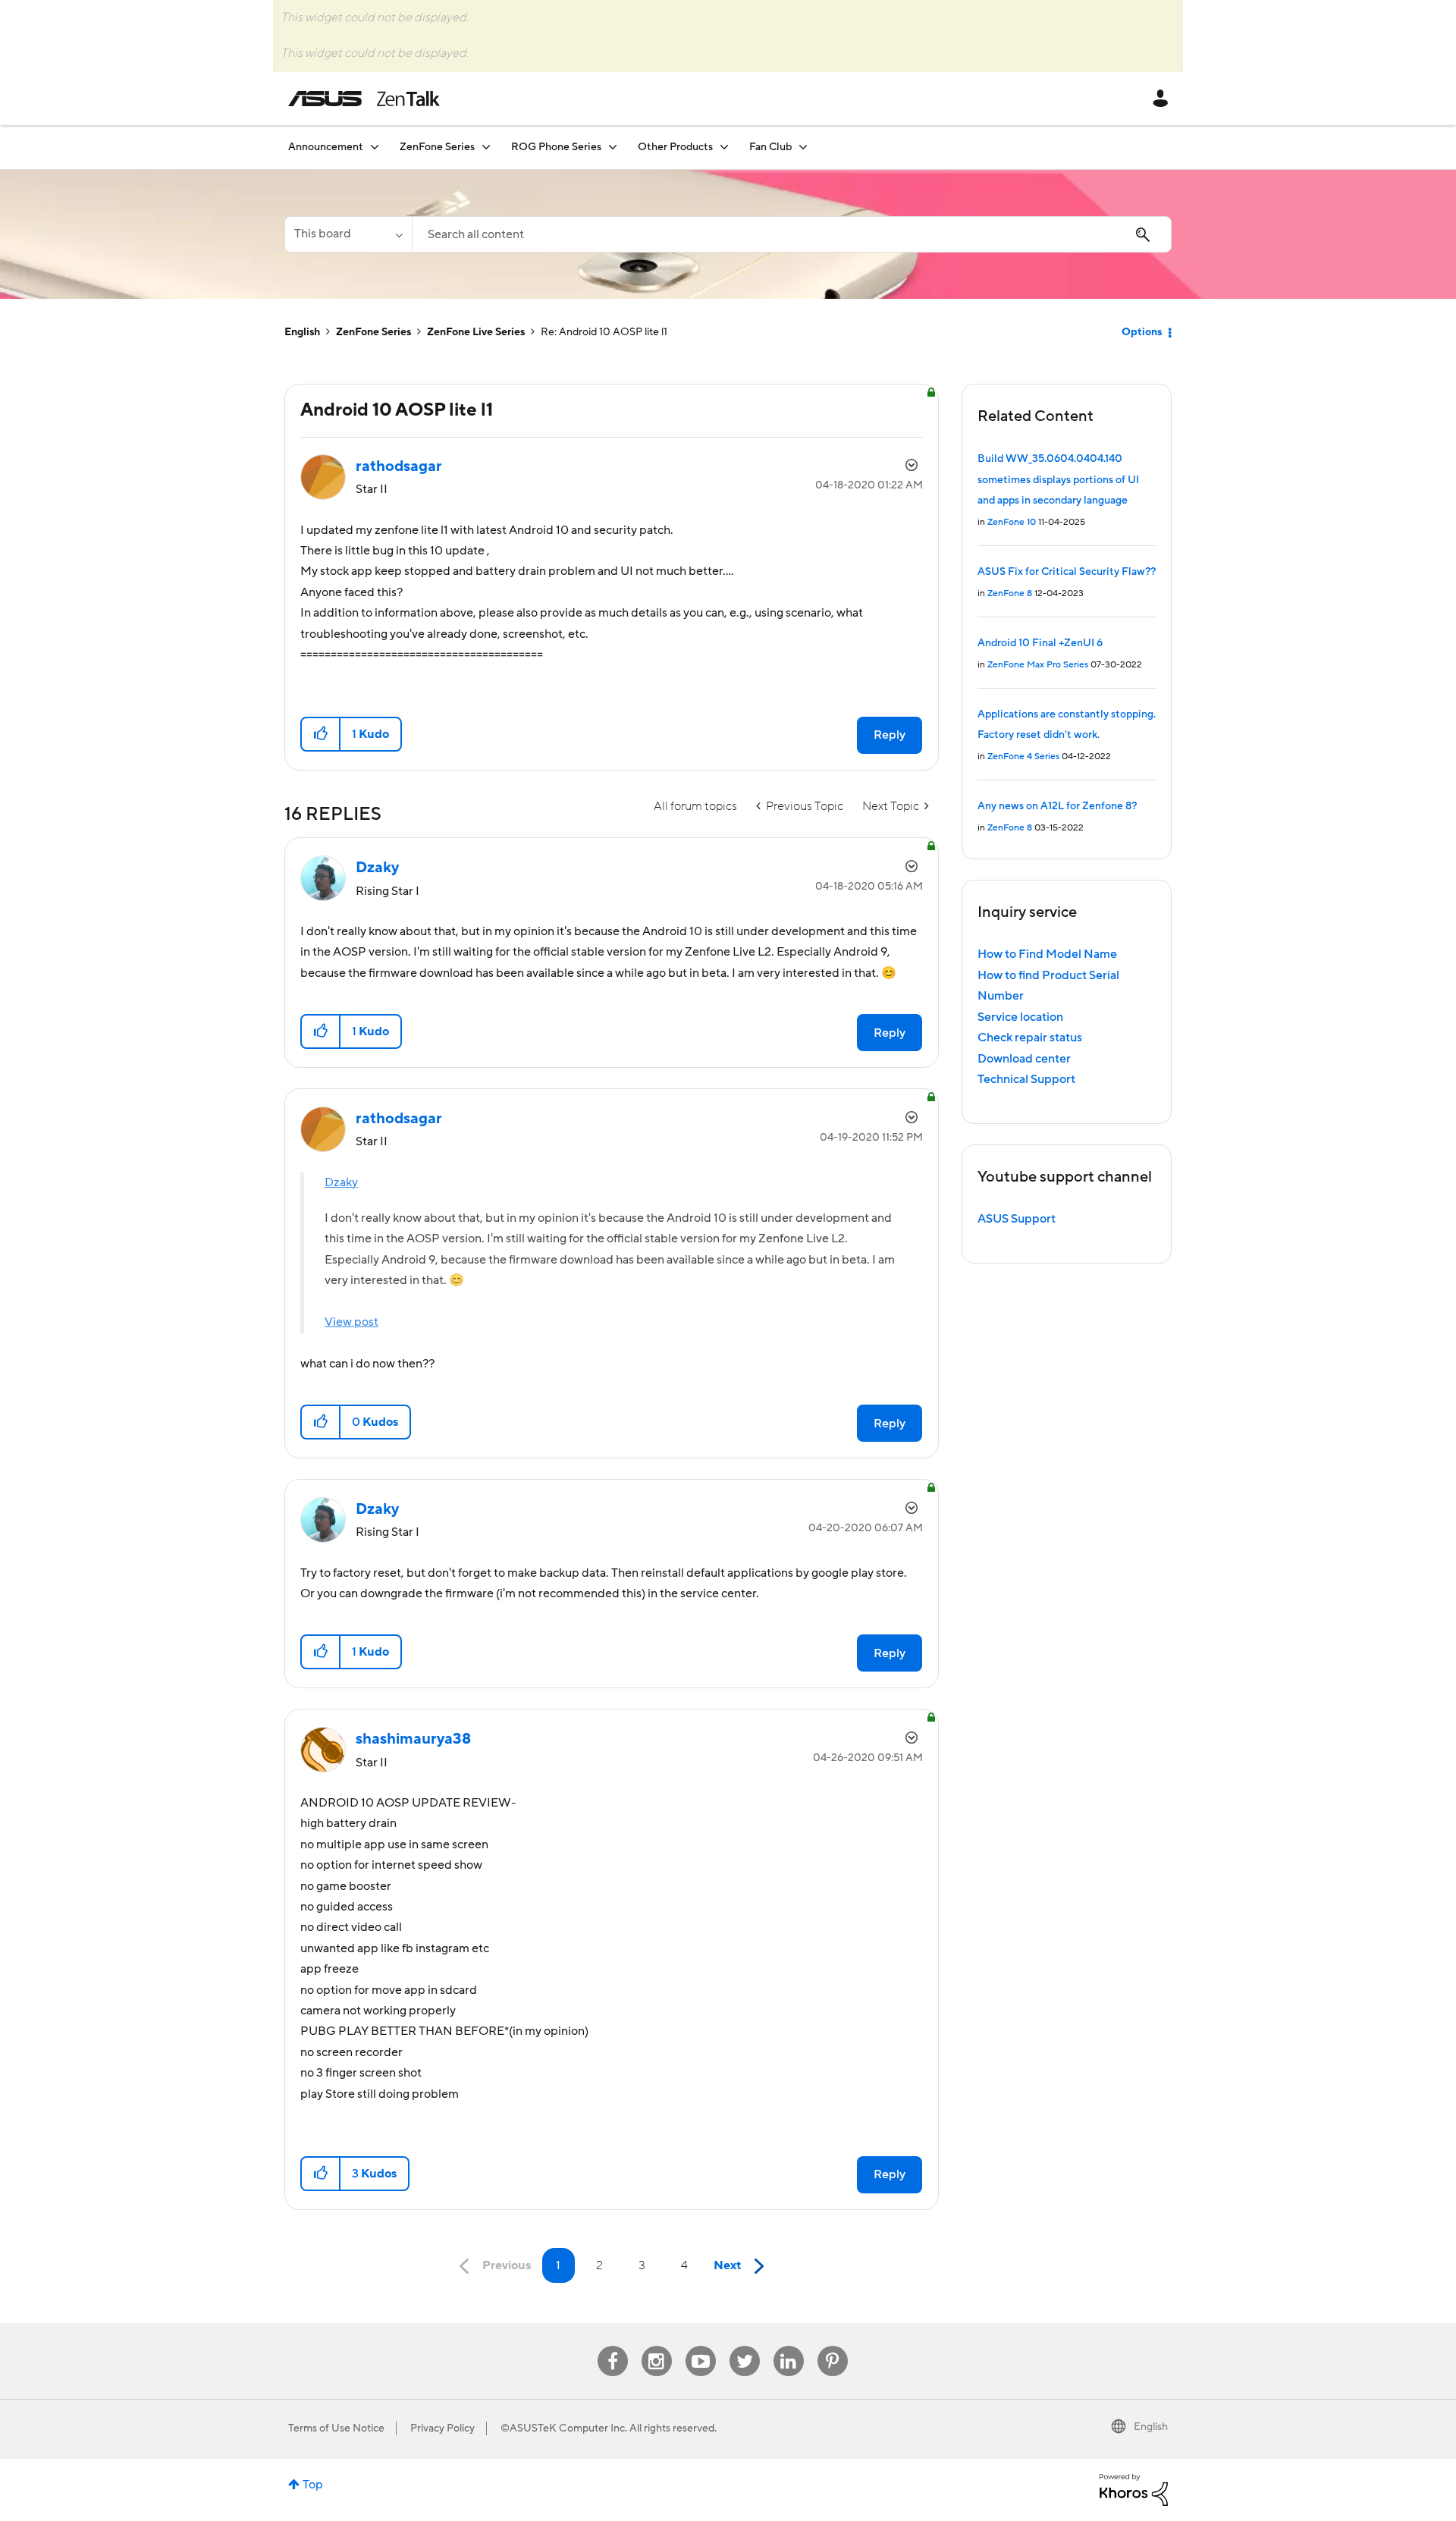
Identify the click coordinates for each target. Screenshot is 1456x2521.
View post (351, 1322)
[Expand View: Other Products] (724, 147)
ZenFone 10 (1012, 522)
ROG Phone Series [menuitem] (556, 147)
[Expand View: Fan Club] (803, 147)
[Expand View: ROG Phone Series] (613, 147)
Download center (1024, 1059)
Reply (890, 735)
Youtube (701, 2346)
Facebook (613, 2346)
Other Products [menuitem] (675, 147)
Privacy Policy (442, 2428)
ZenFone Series (373, 332)
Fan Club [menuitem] (770, 147)
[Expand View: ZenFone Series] (486, 147)
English (302, 332)
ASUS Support (1017, 1219)
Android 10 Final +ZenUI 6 (1040, 643)
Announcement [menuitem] (326, 147)
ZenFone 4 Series (1023, 757)
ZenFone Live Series (476, 332)
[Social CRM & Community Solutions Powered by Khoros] (1134, 2489)
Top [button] (313, 2485)
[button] (321, 734)
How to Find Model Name (1047, 954)
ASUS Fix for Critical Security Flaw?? (1067, 572)
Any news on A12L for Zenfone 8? (1057, 806)
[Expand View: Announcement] (375, 147)
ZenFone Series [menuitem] (437, 147)
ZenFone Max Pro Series (1038, 665)
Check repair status (1030, 1038)
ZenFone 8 (1010, 593)
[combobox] (792, 234)
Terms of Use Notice (336, 2428)
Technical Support (1026, 1079)
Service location (1020, 1017)
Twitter (744, 2346)
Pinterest (833, 2346)
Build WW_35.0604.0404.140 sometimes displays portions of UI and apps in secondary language (1058, 480)
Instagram (656, 2346)
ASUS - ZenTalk (364, 99)
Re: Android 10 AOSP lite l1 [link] (604, 332)
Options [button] (1142, 332)
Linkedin (789, 2346)
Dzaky (341, 1182)
